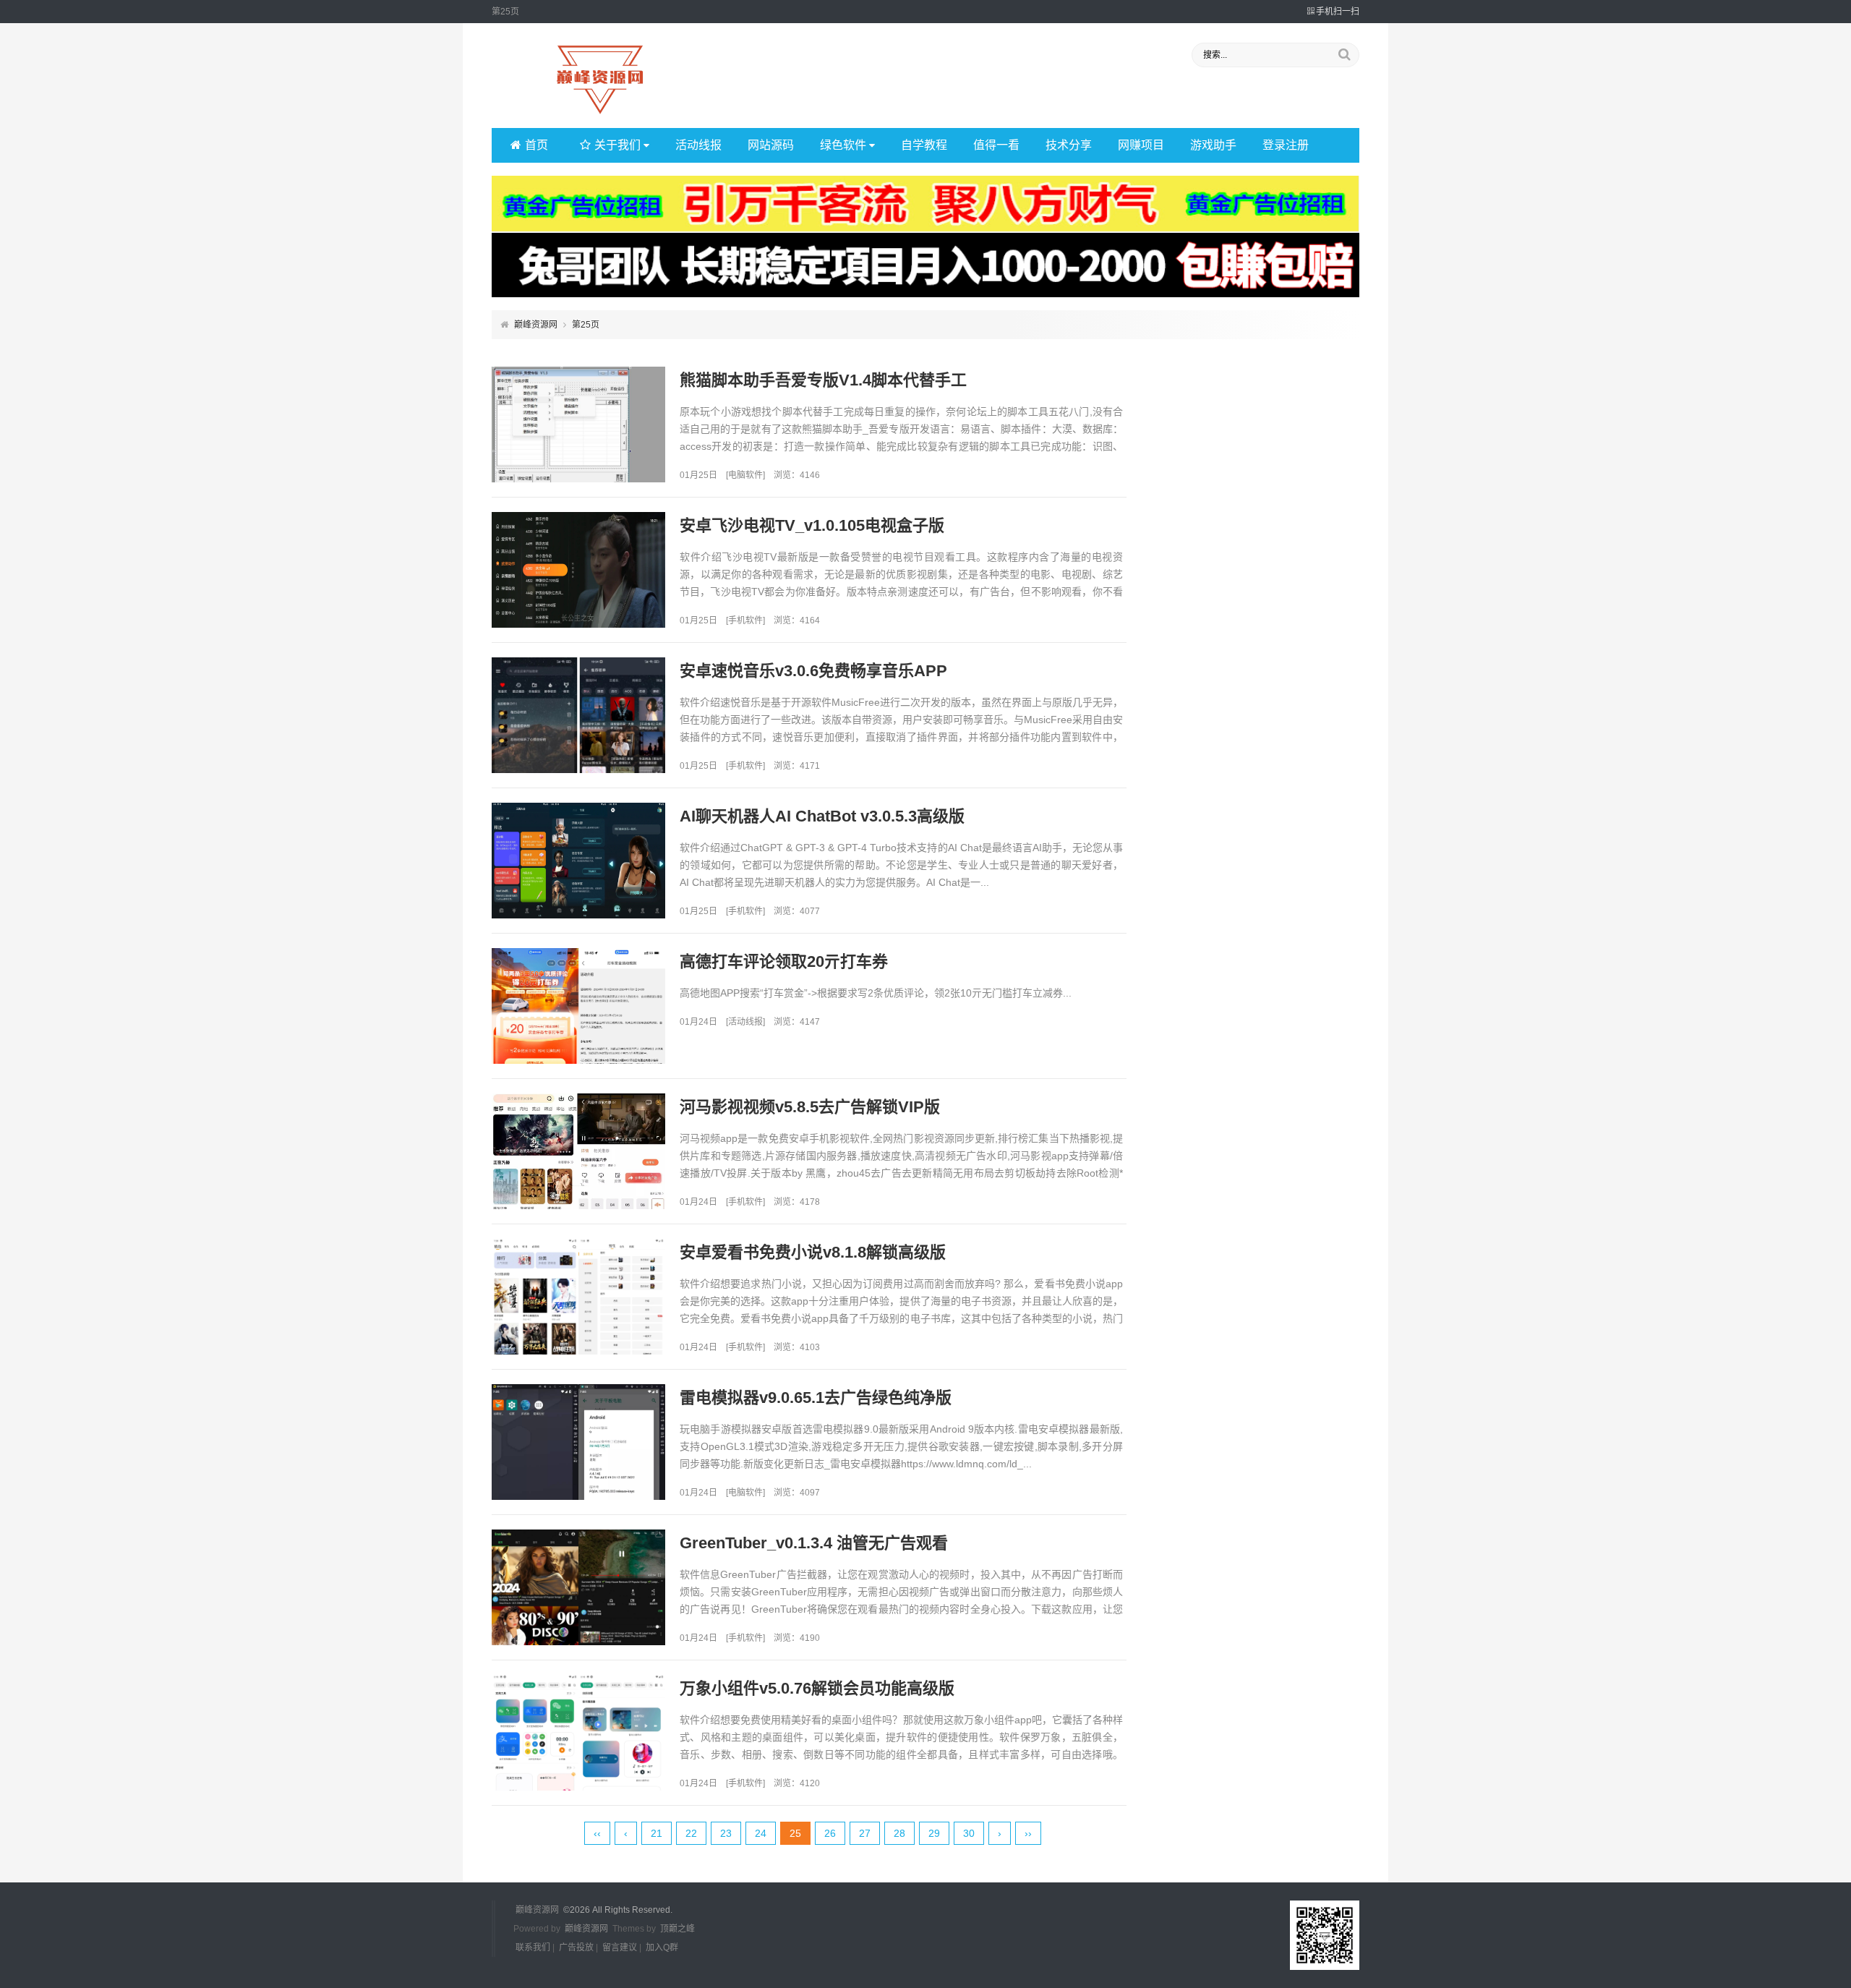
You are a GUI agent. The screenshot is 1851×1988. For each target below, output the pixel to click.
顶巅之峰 (677, 1929)
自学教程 (924, 145)
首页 (537, 145)
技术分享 (1069, 145)
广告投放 (576, 1948)
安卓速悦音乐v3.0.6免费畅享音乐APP (813, 671)
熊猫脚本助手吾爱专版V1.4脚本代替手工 (823, 380)
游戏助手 (1213, 145)
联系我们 (533, 1948)
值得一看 (996, 145)
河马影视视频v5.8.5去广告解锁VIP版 (810, 1107)
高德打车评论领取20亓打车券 (784, 961)
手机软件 (745, 620)
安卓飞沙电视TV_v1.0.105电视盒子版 (812, 525)
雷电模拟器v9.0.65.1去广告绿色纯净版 (816, 1398)
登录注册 (1286, 145)
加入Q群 (662, 1948)
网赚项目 (1141, 145)
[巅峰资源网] (600, 115)
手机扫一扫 (1338, 12)
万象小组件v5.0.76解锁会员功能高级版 (817, 1688)
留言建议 (620, 1948)
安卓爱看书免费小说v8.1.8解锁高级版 (813, 1252)
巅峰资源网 (536, 325)
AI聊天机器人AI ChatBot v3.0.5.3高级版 (822, 816)
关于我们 (617, 145)
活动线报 (698, 145)
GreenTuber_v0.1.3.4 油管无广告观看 (814, 1543)
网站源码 (771, 145)
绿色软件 (843, 145)
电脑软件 (745, 475)
